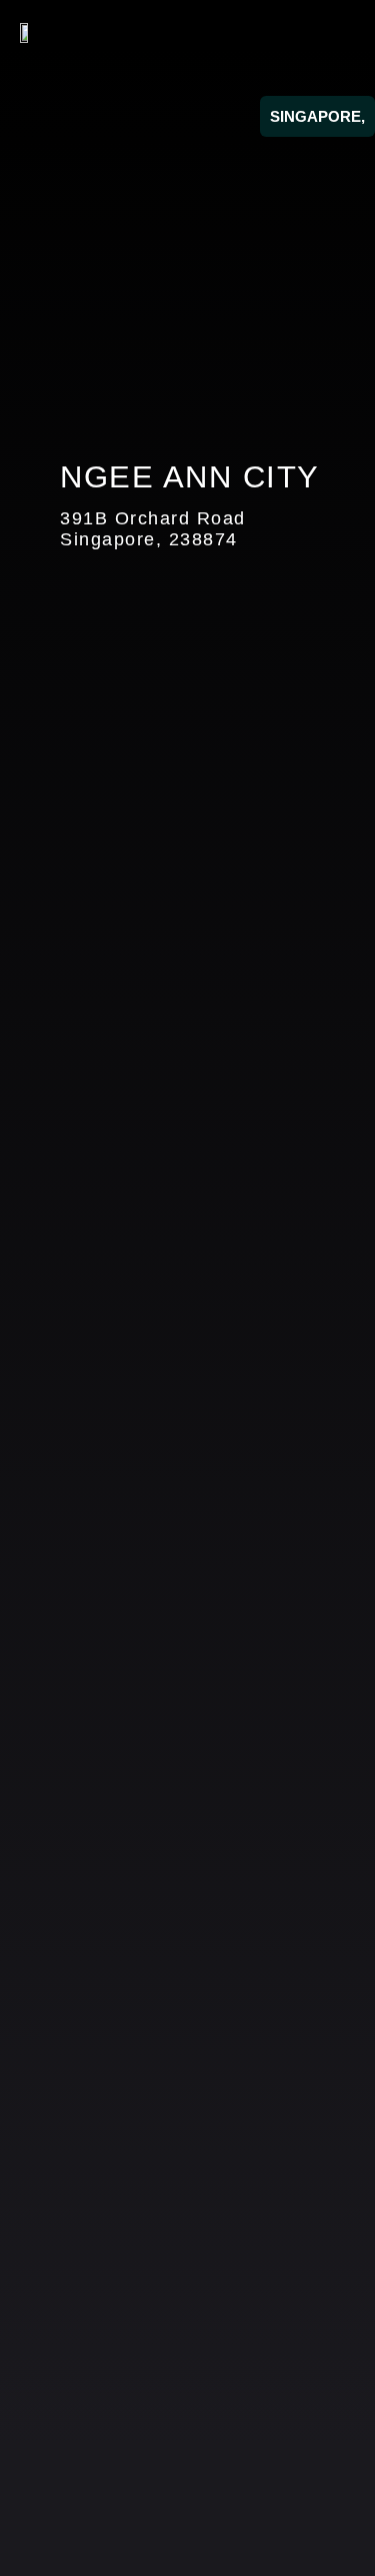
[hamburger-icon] (332, 32)
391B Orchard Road (153, 518)
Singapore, (317, 116)
